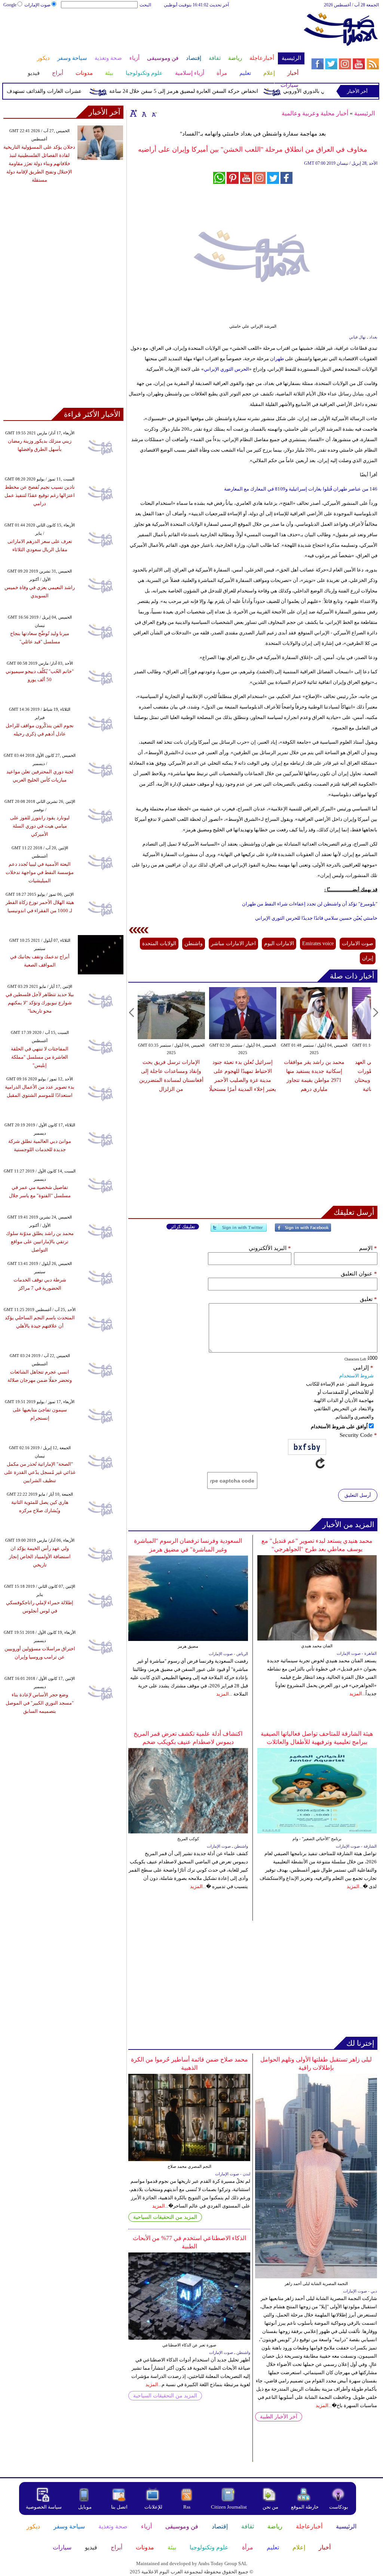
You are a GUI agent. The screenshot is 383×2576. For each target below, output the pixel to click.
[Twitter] (239, 1231)
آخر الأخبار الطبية (279, 2417)
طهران (276, 359)
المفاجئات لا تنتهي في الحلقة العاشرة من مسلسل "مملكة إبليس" (40, 1057)
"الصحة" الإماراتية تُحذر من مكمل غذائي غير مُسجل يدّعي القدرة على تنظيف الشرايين (40, 1472)
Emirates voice (318, 943)
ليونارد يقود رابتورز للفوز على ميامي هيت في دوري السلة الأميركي (40, 826)
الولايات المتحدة (159, 943)
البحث (145, 5)
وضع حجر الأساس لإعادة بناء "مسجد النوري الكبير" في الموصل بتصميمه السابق (40, 1703)
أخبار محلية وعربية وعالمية (315, 113)
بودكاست (339, 2507)
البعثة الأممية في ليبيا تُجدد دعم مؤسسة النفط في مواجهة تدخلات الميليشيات (40, 872)
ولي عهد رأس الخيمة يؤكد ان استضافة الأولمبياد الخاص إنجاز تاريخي (40, 1556)
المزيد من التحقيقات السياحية (165, 2217)
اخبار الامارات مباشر (233, 943)
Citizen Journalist (229, 2507)
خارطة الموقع (305, 2507)
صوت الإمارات (37, 5)
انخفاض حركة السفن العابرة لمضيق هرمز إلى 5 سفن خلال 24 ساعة (208, 91)
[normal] (143, 113)
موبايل (85, 2507)
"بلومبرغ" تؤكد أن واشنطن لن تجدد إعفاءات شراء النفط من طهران (310, 904)
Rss (187, 2507)
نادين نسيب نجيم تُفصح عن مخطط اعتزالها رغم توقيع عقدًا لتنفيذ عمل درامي (40, 495)
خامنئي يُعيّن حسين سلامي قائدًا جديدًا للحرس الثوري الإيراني (316, 918)
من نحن (270, 2507)
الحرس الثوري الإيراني (226, 369)
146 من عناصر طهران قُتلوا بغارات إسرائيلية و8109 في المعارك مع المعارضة (301, 489)
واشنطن (194, 943)
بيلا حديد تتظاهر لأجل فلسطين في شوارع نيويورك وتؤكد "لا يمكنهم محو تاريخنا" (40, 1003)
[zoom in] (134, 113)
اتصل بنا (119, 2507)
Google (10, 5)
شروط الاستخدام (356, 1376)
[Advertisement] (153, 33)
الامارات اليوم (279, 943)
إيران (368, 958)
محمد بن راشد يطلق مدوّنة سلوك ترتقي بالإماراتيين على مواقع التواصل (40, 1242)
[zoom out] (154, 113)
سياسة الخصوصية (44, 2507)
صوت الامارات (358, 943)
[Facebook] (303, 1231)
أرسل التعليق (358, 1495)
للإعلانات (153, 2507)
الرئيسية (364, 113)
